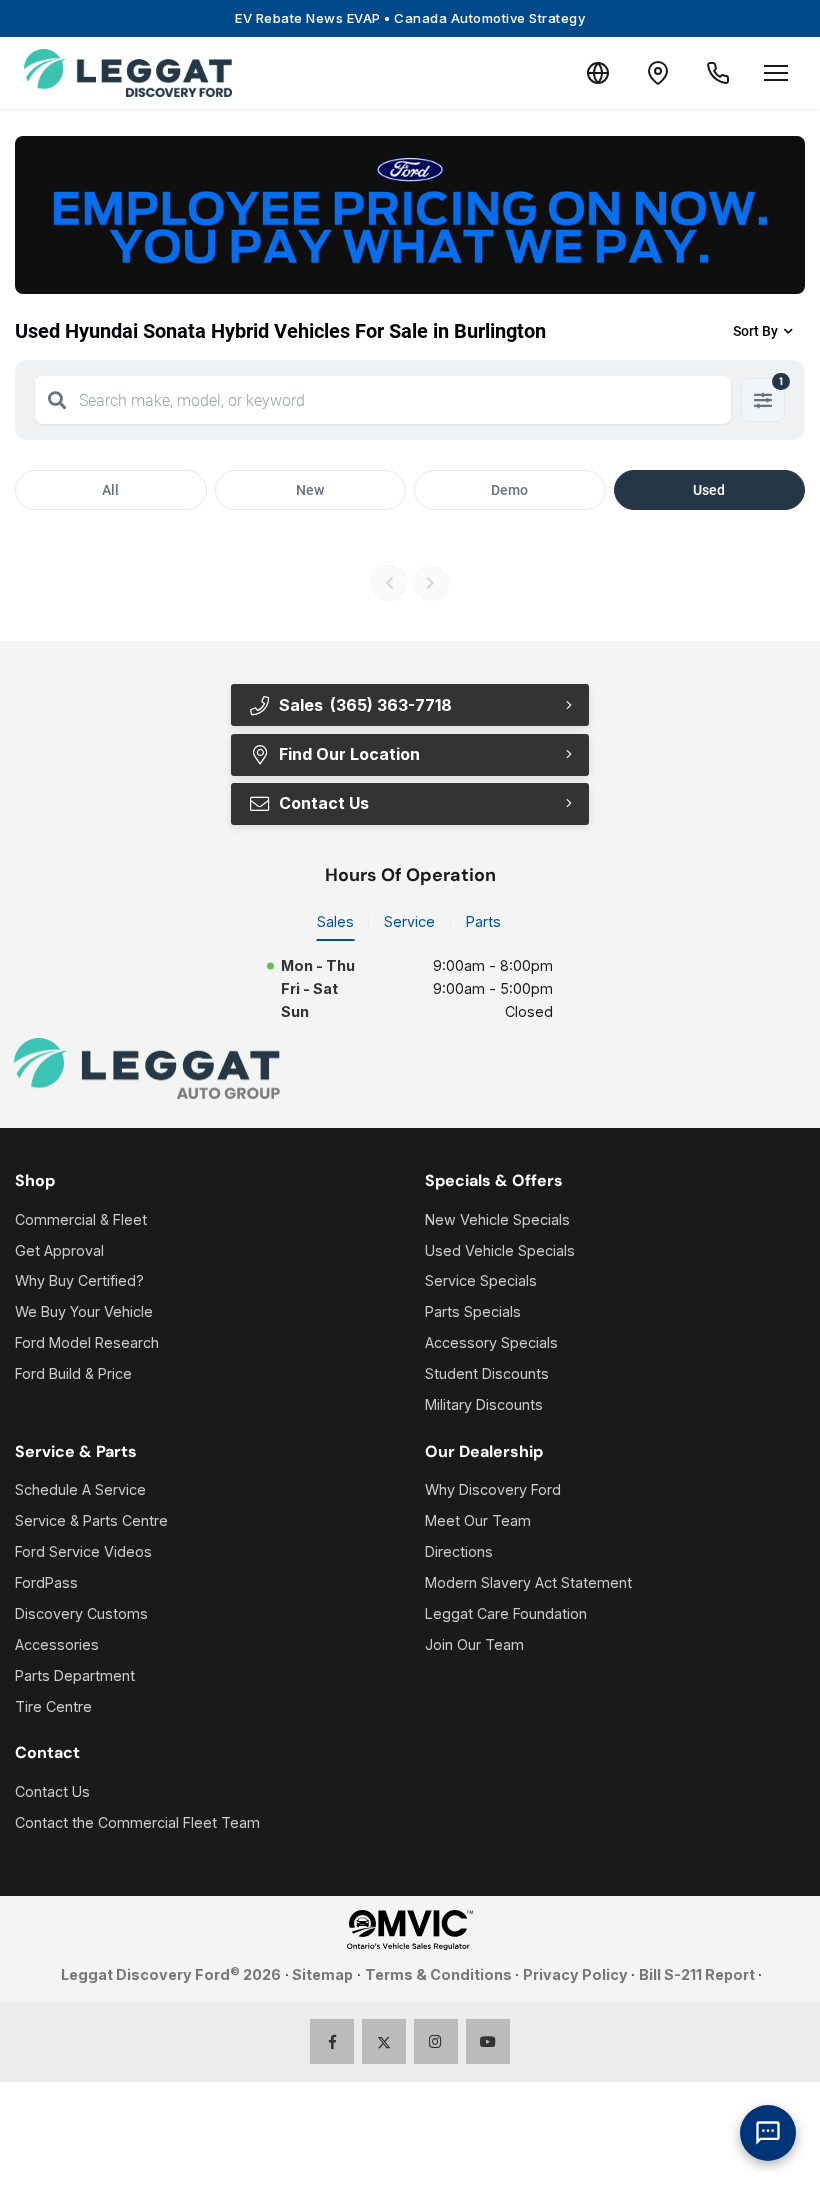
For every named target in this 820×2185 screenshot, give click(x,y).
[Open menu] (776, 73)
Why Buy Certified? (79, 1280)
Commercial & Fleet (81, 1219)
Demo (509, 490)
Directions (459, 1551)
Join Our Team (474, 1644)
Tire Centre (53, 1706)
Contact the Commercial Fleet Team (137, 1822)
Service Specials (481, 1280)
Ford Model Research (87, 1342)
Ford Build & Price (73, 1373)
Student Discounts (487, 1373)
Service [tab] (409, 921)
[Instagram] (436, 2041)
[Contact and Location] (658, 73)
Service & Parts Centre (91, 1520)
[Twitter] (384, 2041)
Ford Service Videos (83, 1551)
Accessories (57, 1644)
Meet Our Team (478, 1520)
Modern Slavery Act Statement (528, 1582)
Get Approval (59, 1250)
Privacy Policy (575, 1974)
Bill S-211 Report (697, 1974)
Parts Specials (473, 1311)
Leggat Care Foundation (506, 1613)
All (110, 490)
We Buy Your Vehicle (84, 1311)
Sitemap (322, 1974)
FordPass (46, 1582)
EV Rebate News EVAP (410, 18)
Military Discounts (484, 1404)
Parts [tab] (483, 921)
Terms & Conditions (438, 1974)
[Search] (57, 400)
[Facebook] (332, 2041)
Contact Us (52, 1791)
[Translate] (598, 73)
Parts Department (75, 1675)
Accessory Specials (491, 1342)
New (310, 490)
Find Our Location (349, 754)
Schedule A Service (80, 1489)
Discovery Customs (81, 1613)
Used (709, 490)
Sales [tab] (335, 921)
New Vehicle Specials (497, 1219)
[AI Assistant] (768, 2133)
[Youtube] (488, 2041)
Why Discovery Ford (493, 1489)
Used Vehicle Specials (500, 1250)
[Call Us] (718, 73)
